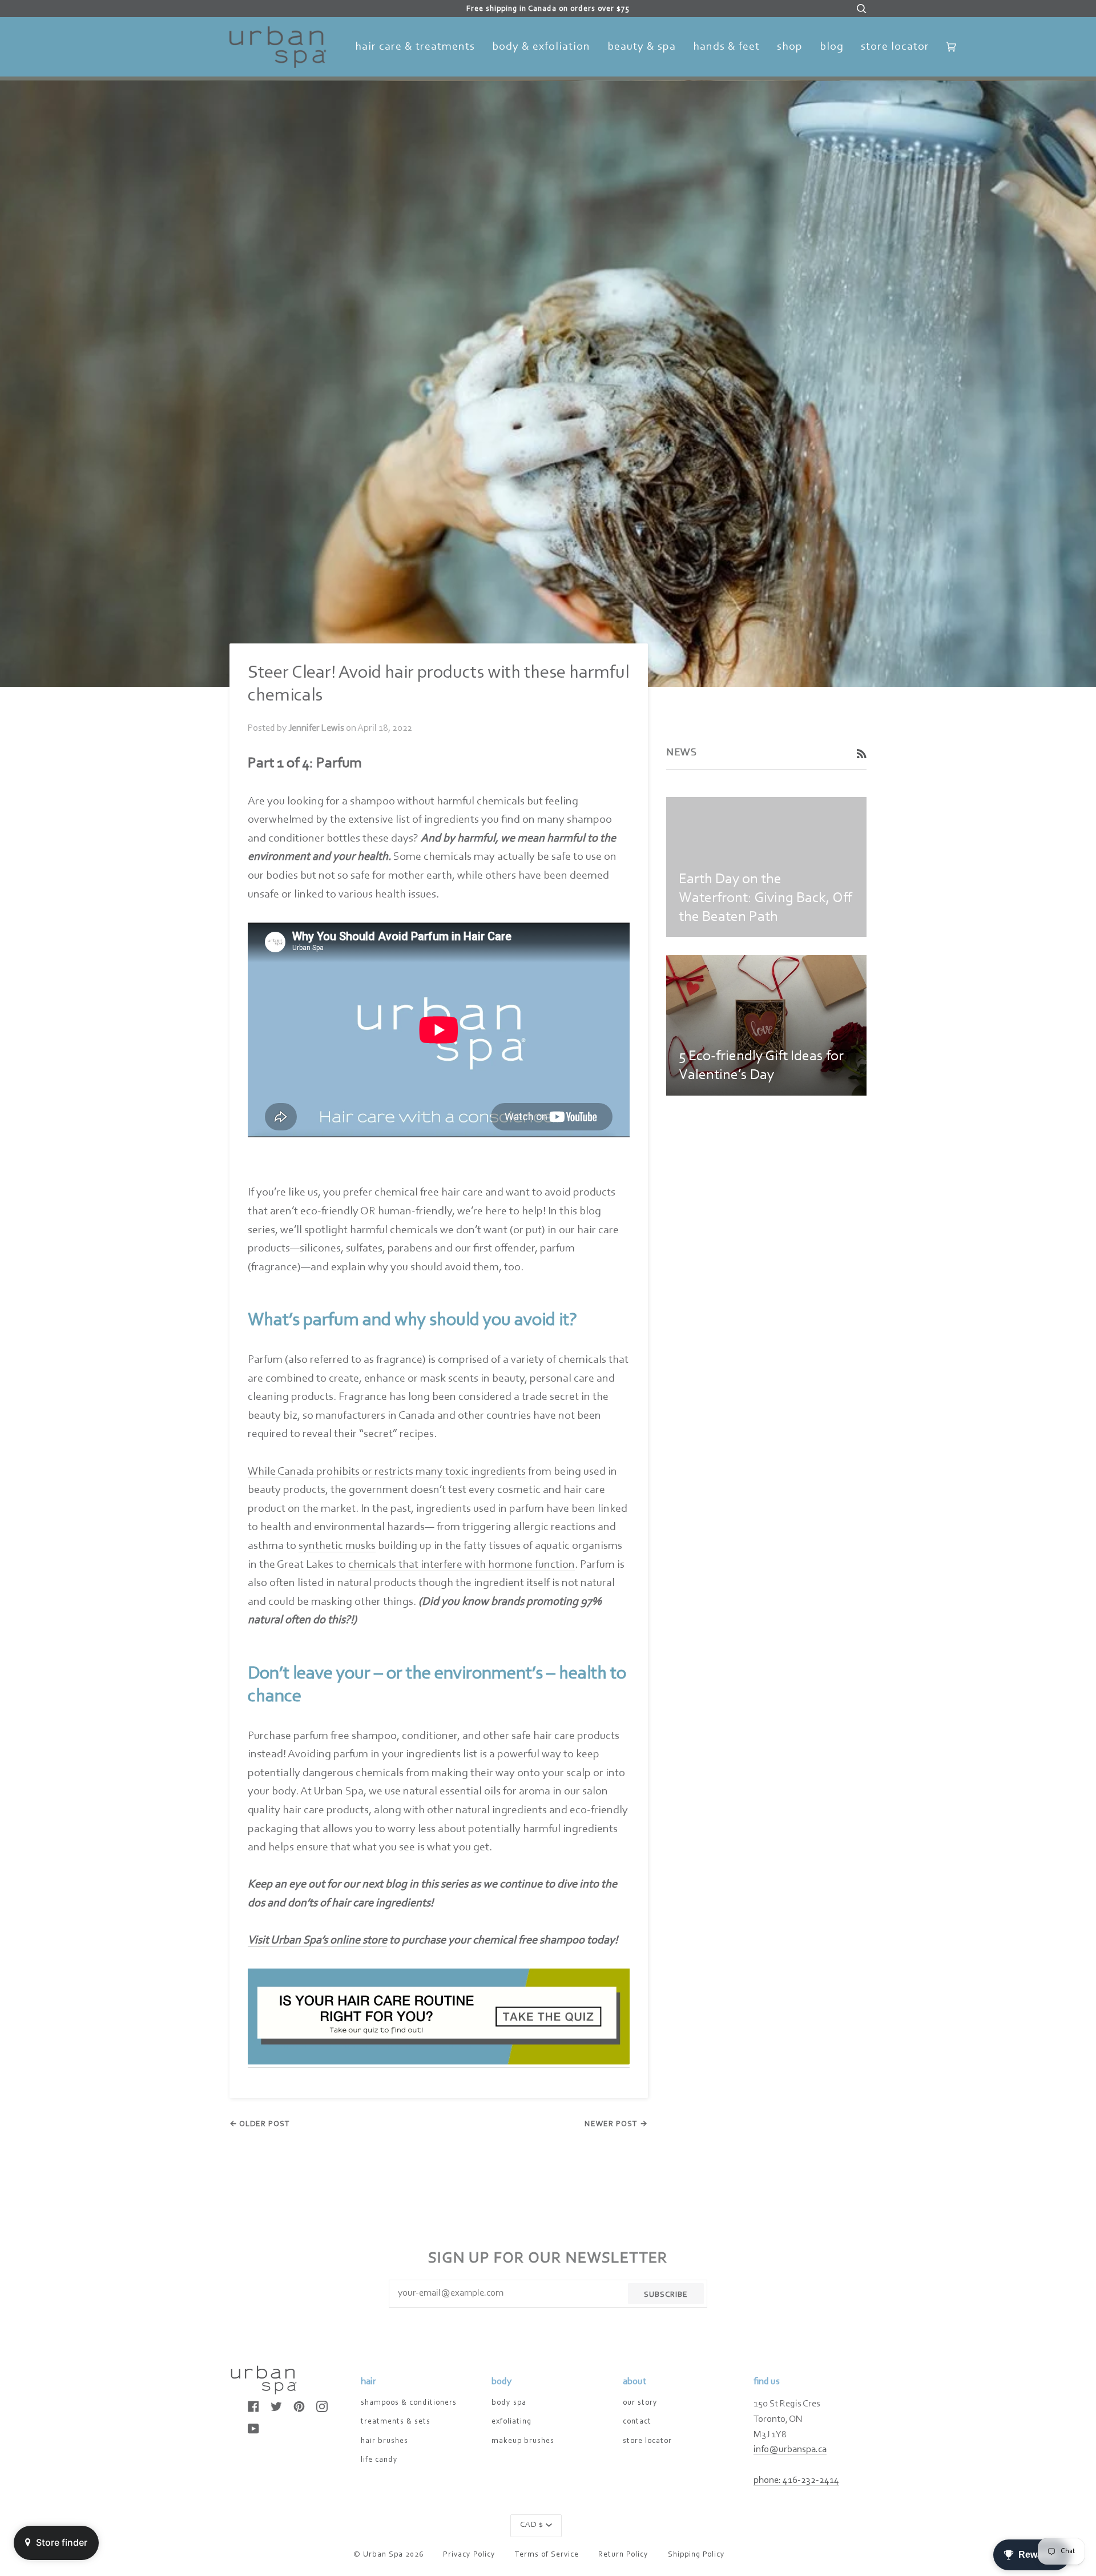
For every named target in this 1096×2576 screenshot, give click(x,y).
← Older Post (260, 2124)
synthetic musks (337, 1546)
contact (637, 2422)
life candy (379, 2460)
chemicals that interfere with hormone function (462, 1565)
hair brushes (384, 2441)
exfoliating (511, 2422)
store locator (647, 2441)
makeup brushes (523, 2441)
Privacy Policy (469, 2555)
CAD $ (532, 2525)
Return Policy (623, 2555)
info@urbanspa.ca (790, 2450)
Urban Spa (383, 2555)
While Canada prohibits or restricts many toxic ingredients (387, 1472)
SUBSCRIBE (666, 2295)
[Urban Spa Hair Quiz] (439, 2062)
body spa (509, 2403)
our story (640, 2403)
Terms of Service (547, 2555)
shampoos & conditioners (409, 2403)
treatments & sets (396, 2422)
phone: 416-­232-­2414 (796, 2481)
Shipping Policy (696, 2555)
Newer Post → (616, 2124)
